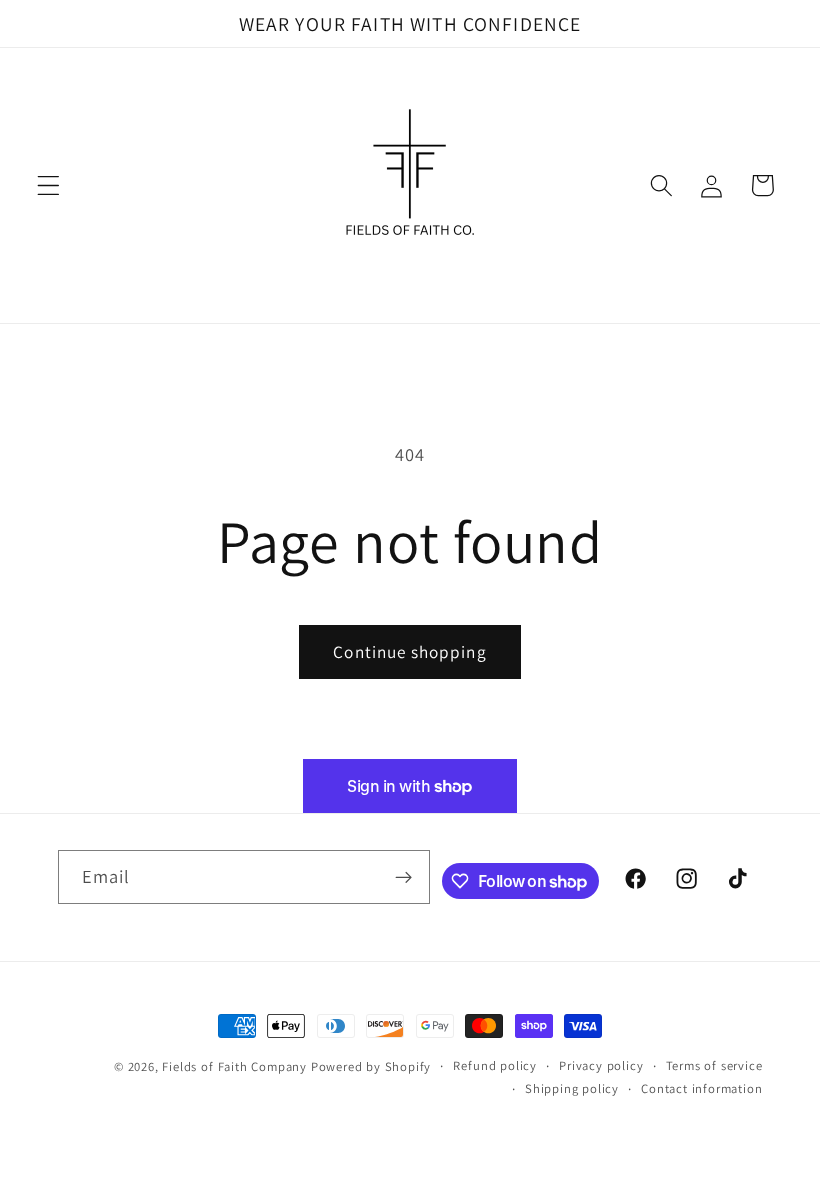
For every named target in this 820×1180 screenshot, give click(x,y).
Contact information (701, 1088)
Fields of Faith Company (234, 1066)
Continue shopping (410, 651)
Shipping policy (572, 1088)
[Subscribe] (404, 877)
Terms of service (714, 1065)
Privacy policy (601, 1065)
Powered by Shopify (371, 1066)
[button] (48, 185)
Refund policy (494, 1065)
